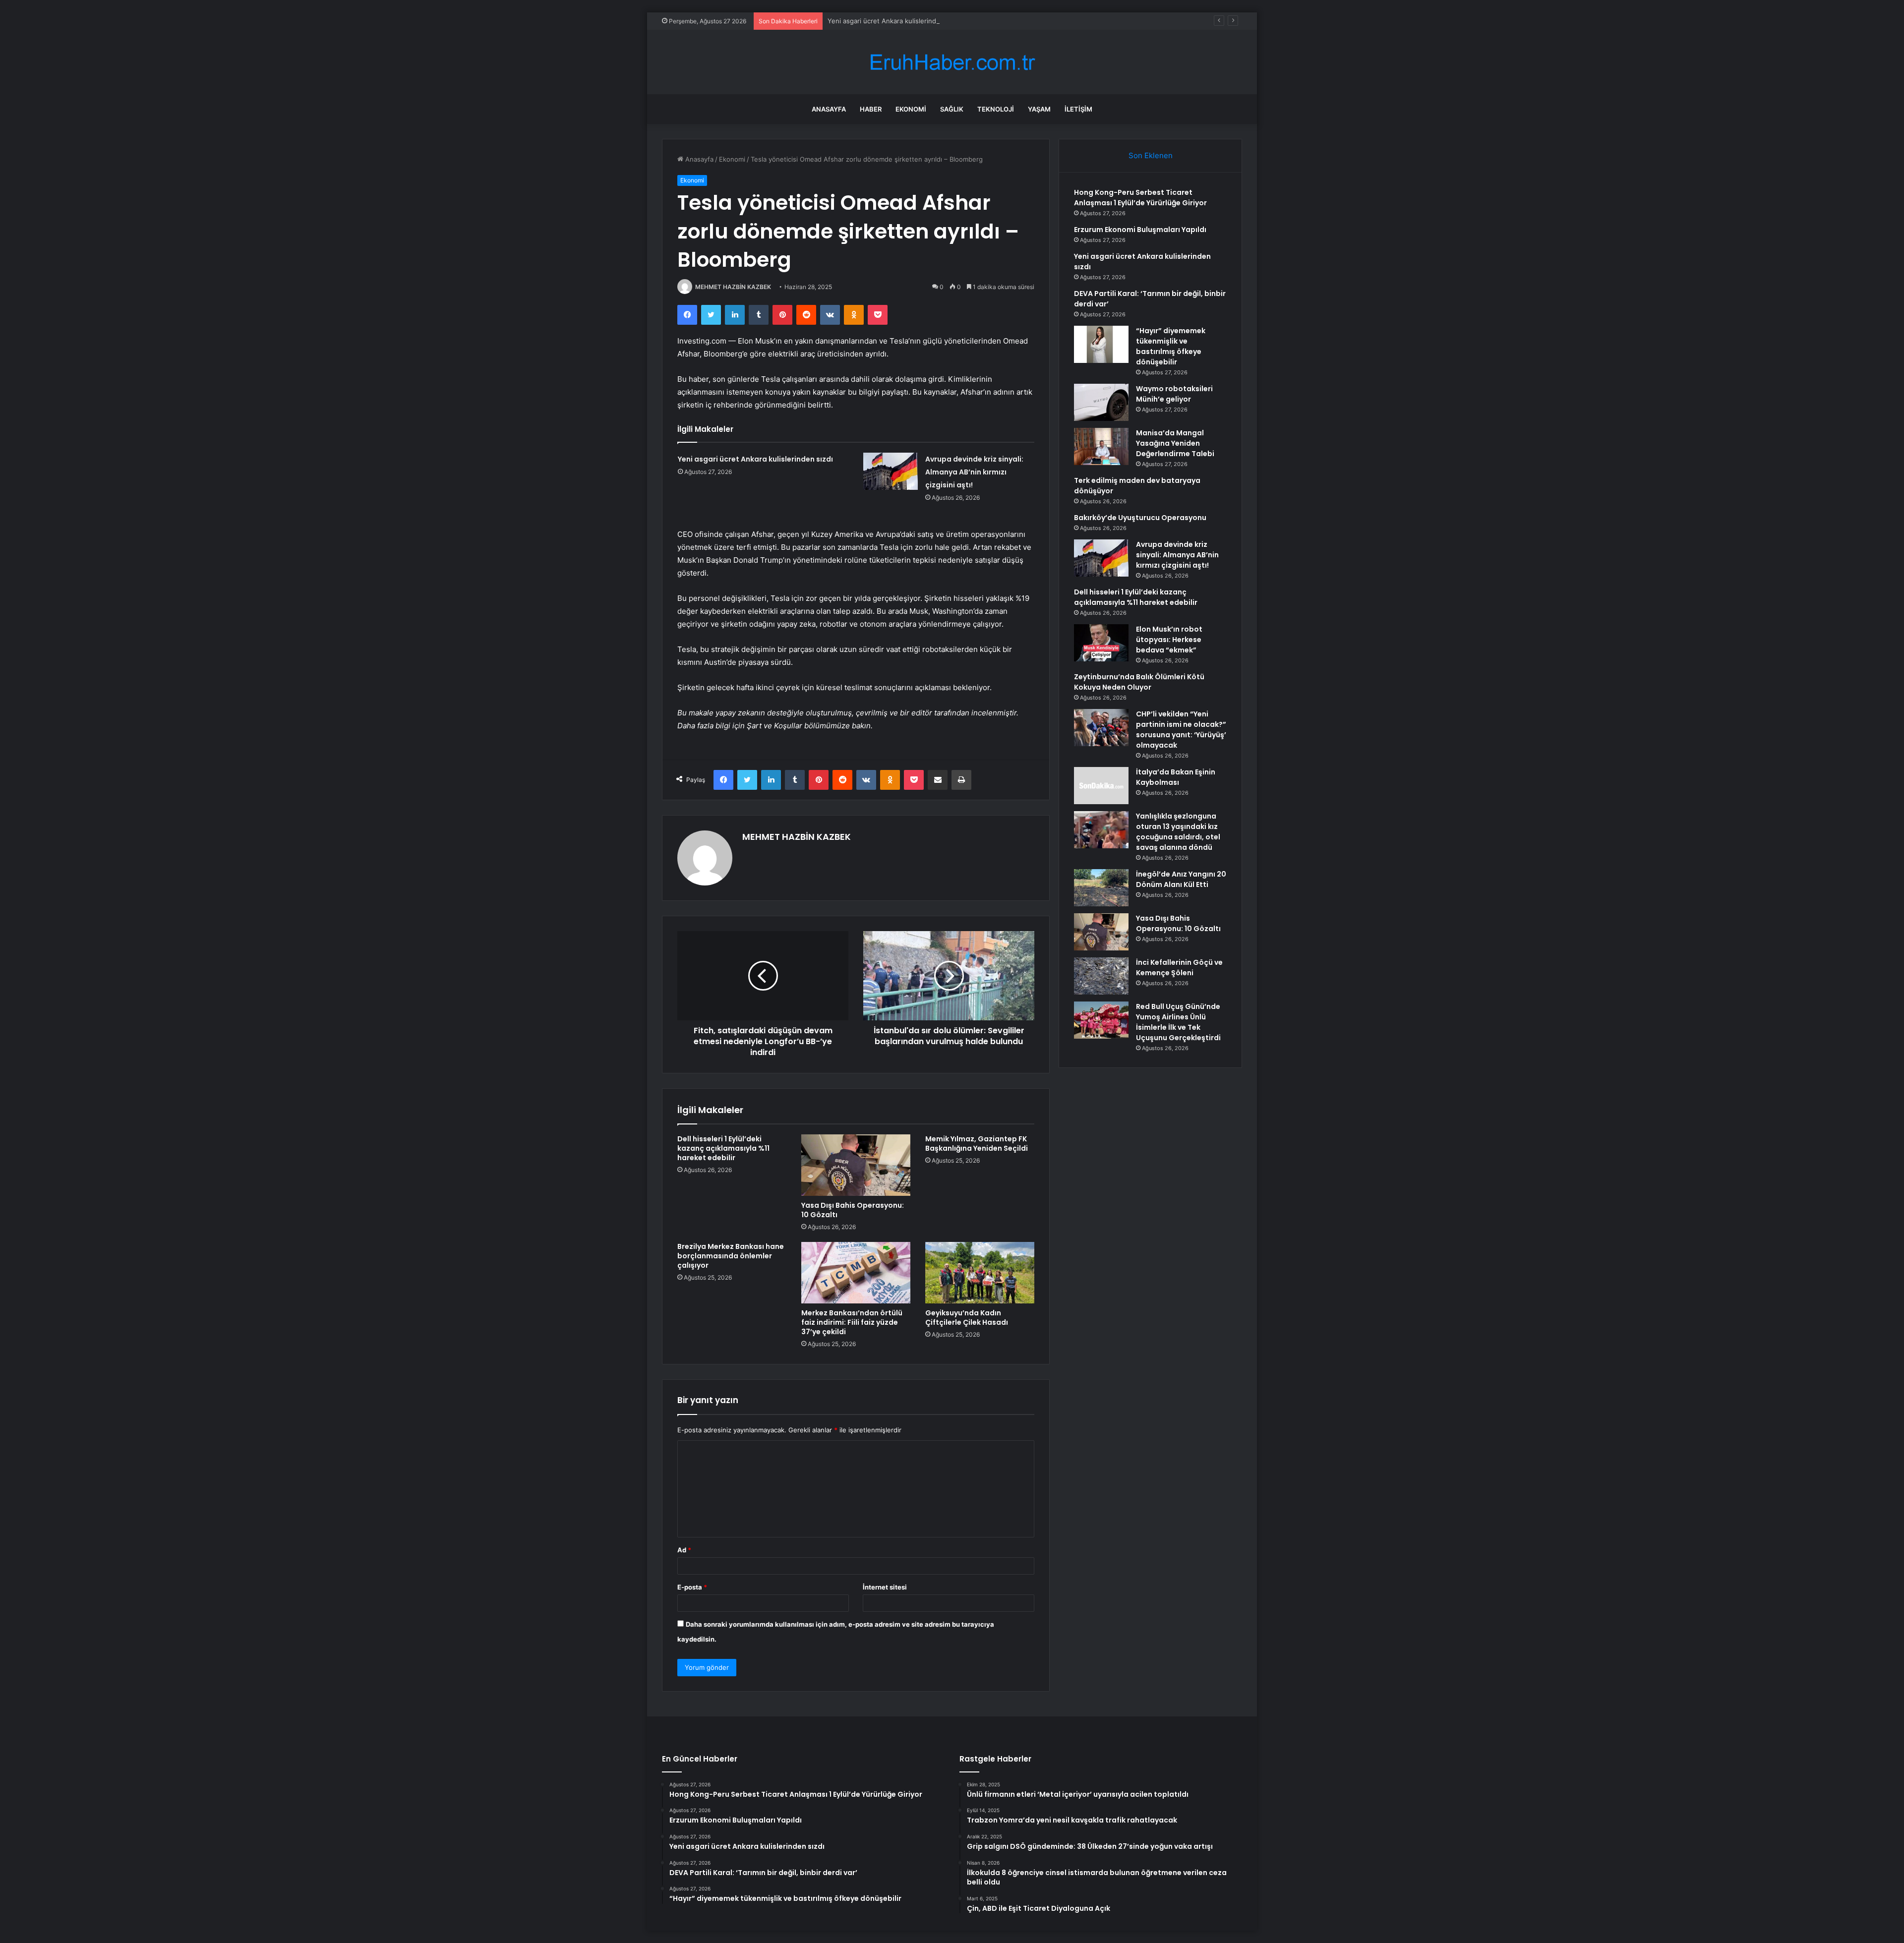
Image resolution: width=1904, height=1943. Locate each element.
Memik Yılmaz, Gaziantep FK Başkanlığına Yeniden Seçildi (977, 1144)
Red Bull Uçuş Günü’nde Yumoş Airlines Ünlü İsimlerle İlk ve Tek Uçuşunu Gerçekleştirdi (1178, 1022)
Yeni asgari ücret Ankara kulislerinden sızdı (894, 21)
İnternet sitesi (885, 1587)
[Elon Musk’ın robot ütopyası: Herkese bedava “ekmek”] (1101, 643)
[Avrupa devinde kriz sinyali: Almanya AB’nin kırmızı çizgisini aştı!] (891, 471)
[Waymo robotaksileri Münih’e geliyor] (1101, 402)
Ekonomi (911, 109)
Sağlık (952, 109)
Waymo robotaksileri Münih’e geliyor (1174, 394)
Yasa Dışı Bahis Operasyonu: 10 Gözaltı (853, 1210)
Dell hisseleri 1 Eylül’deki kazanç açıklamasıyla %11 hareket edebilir (723, 1148)
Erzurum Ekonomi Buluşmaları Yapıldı (1140, 230)
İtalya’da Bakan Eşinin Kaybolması (1176, 777)
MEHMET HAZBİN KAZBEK (733, 287)
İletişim (1078, 109)
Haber (871, 109)
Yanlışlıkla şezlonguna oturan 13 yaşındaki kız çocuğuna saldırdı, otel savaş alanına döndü (1178, 832)
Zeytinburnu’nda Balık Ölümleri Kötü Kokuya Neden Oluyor (1139, 682)
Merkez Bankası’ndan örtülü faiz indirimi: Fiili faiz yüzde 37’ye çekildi (852, 1322)
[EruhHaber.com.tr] (952, 62)
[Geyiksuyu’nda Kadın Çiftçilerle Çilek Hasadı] (980, 1273)
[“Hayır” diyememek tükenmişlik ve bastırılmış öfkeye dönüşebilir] (1101, 344)
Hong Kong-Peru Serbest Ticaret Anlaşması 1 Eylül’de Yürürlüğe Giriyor (1140, 198)
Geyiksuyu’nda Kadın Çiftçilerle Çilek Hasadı (967, 1318)
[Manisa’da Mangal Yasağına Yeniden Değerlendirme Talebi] (1101, 446)
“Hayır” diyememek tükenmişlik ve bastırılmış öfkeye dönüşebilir (1171, 346)
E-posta (692, 1587)
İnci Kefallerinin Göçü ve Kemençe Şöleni (1179, 968)
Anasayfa (829, 109)
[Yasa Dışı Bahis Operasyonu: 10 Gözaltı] (856, 1165)
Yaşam (1039, 109)
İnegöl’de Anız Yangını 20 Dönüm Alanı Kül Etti (1181, 879)
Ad (684, 1550)
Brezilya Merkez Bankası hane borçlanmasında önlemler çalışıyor (731, 1256)
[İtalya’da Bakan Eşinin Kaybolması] (1101, 786)
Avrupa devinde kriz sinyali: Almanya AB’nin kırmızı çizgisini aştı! (974, 472)
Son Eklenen (1151, 155)
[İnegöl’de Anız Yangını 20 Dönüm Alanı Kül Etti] (1101, 888)
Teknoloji (996, 109)
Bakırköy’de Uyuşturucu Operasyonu (1140, 518)
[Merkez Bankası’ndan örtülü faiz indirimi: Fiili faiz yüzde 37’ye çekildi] (856, 1273)
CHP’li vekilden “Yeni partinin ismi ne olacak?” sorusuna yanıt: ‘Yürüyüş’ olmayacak (1181, 730)
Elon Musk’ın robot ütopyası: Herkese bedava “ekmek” (1169, 640)
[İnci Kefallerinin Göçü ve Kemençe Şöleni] (1101, 976)
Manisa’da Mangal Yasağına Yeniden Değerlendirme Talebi (1175, 443)
